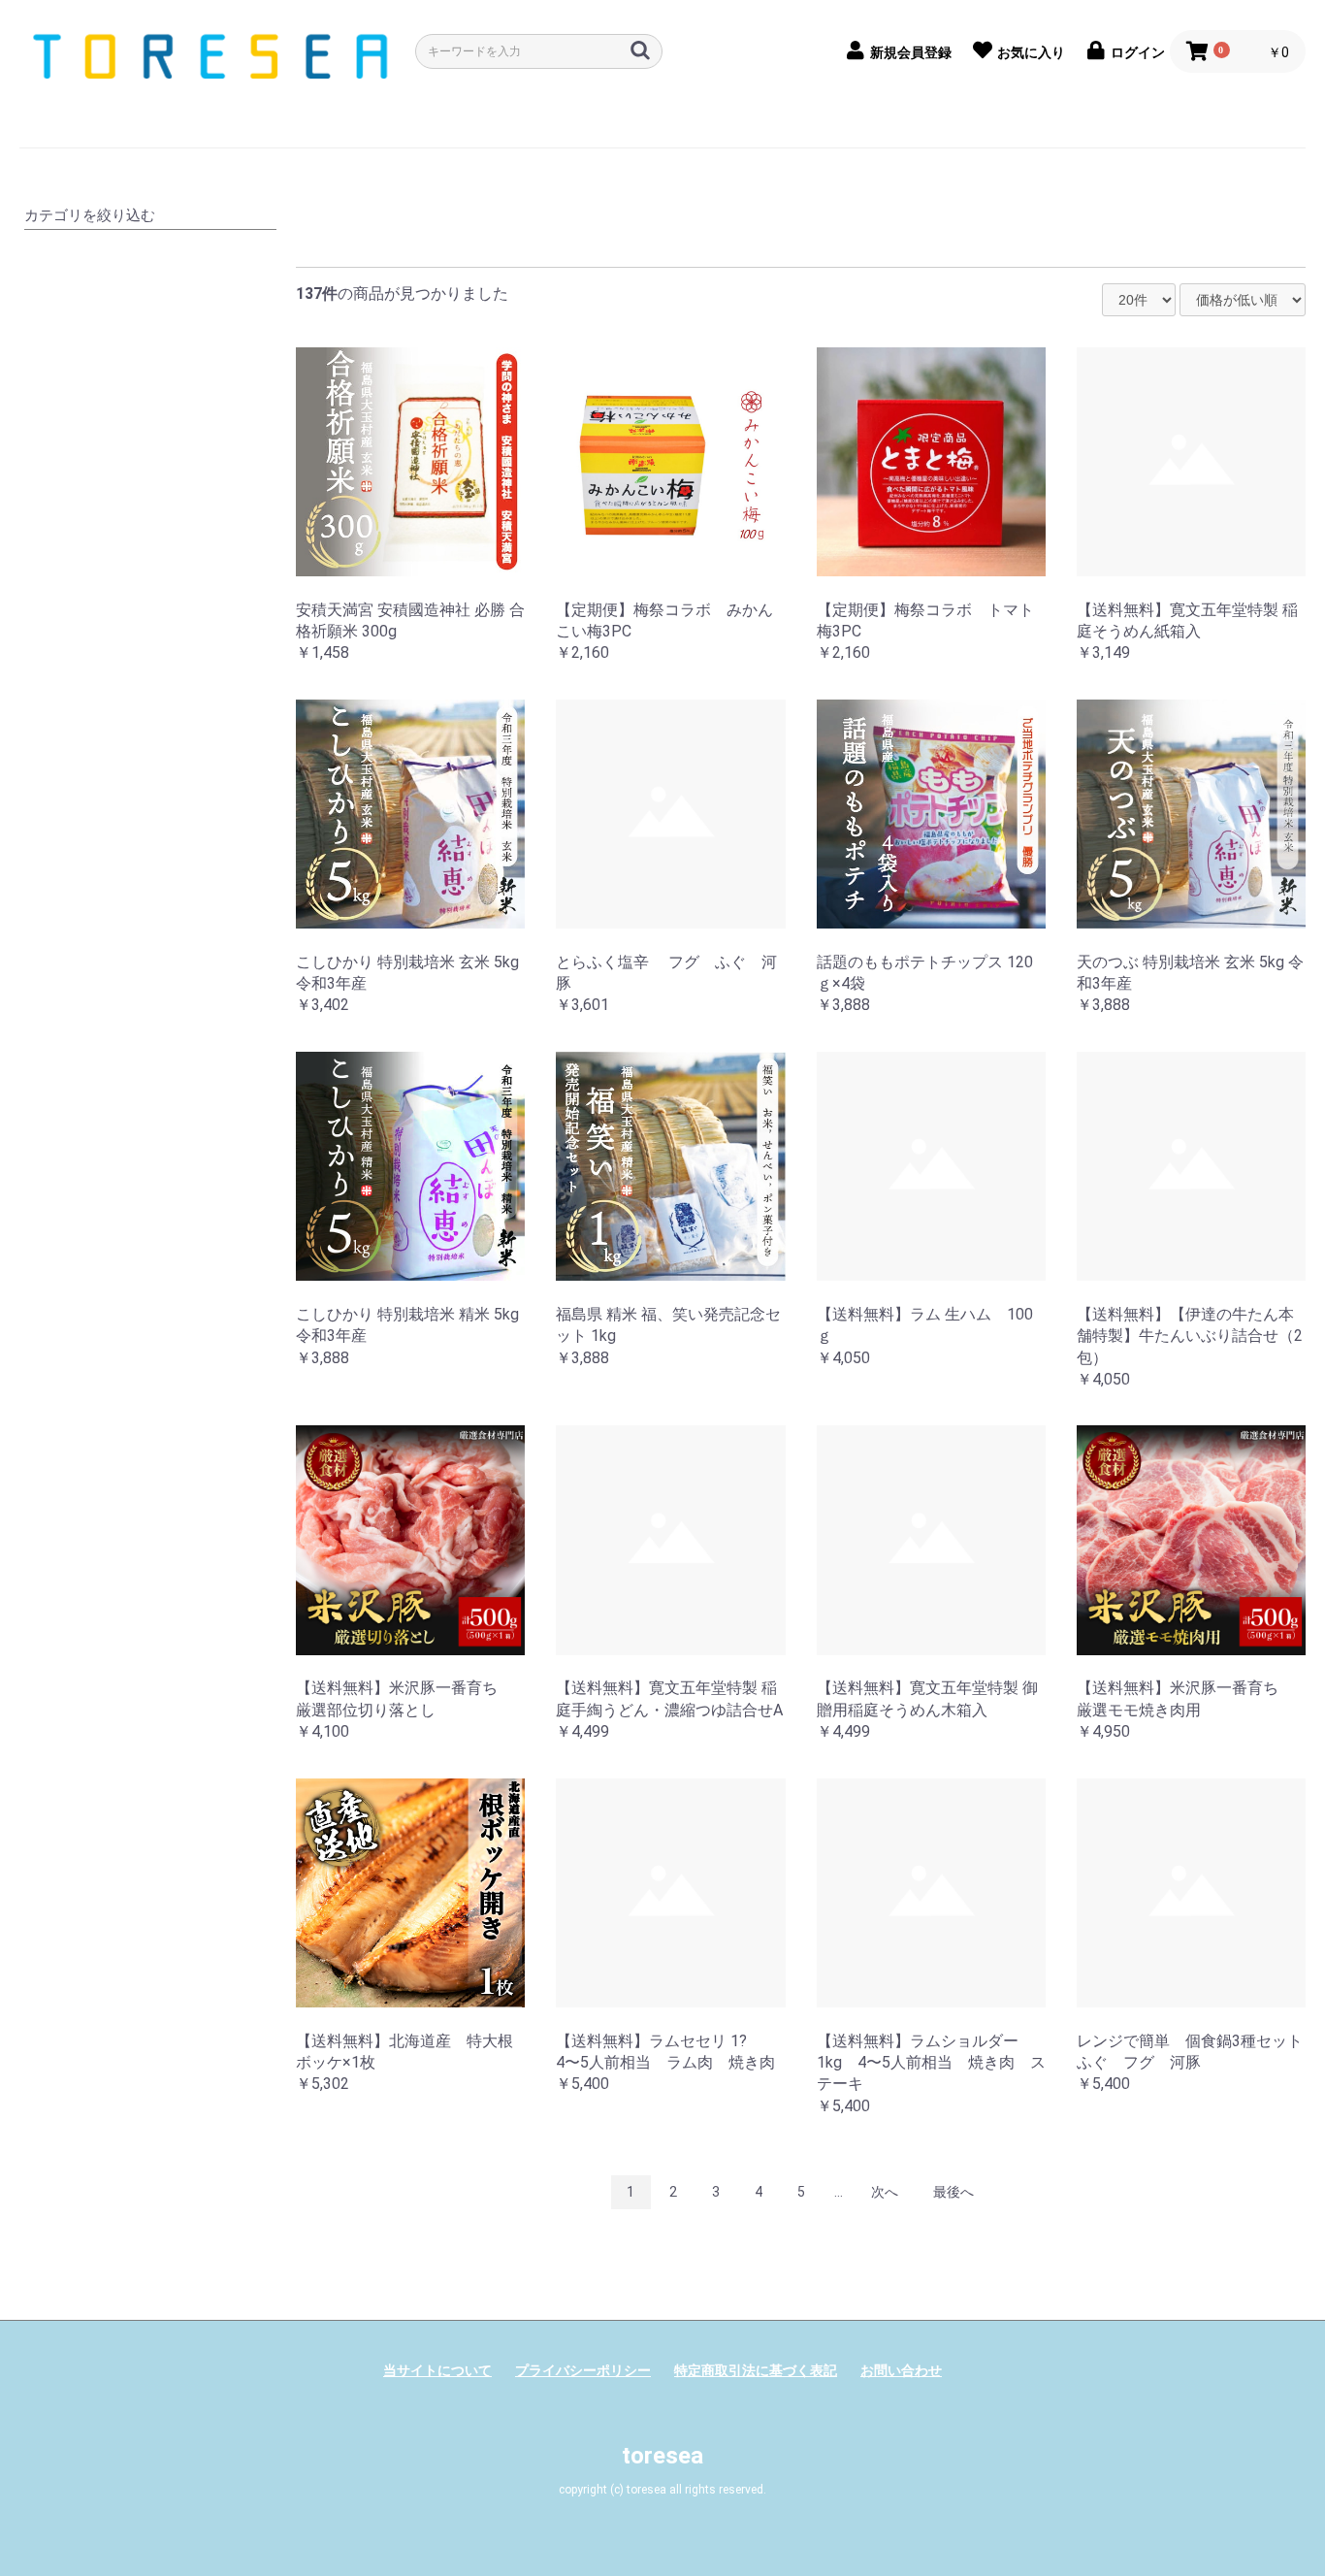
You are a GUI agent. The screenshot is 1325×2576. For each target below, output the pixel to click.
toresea (662, 2456)
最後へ (953, 2192)
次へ (885, 2192)
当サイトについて (437, 2370)
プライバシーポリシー (583, 2370)
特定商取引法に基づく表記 (756, 2370)
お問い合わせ (901, 2370)
